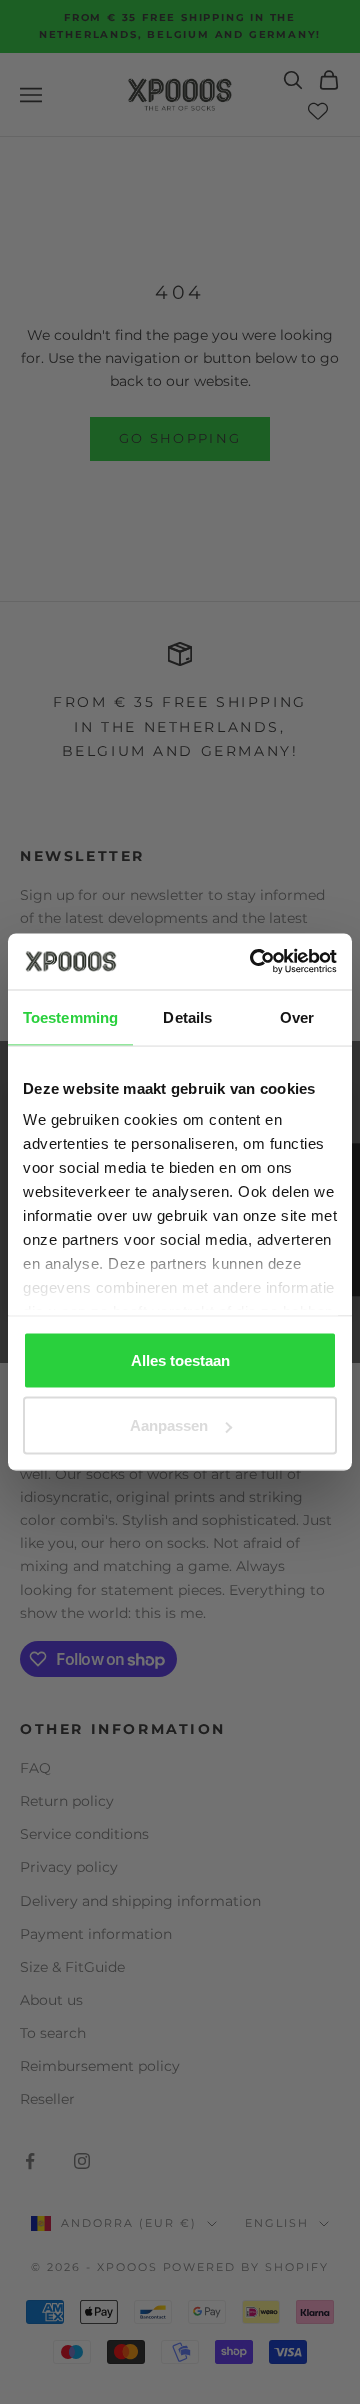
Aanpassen (169, 1425)
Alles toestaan (180, 1359)
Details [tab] (187, 1016)
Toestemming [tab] (70, 1016)
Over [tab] (297, 1016)
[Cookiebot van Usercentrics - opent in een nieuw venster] (254, 962)
